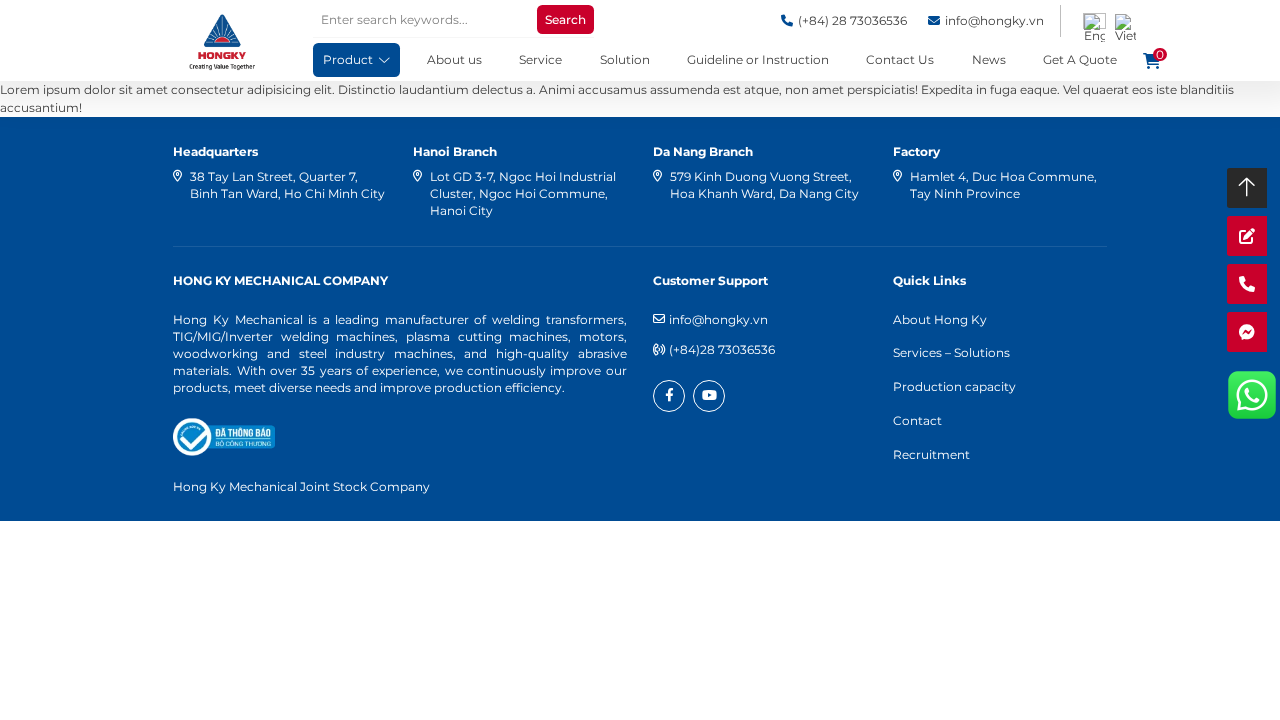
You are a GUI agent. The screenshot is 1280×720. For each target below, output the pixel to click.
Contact (917, 420)
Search (565, 19)
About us (454, 59)
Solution (625, 59)
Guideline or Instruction (758, 59)
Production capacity (954, 386)
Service (540, 59)
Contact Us (900, 59)
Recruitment (931, 454)
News (989, 59)
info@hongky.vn (718, 319)
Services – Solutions (951, 352)
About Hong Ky (940, 319)
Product (348, 59)
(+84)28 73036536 (722, 349)
